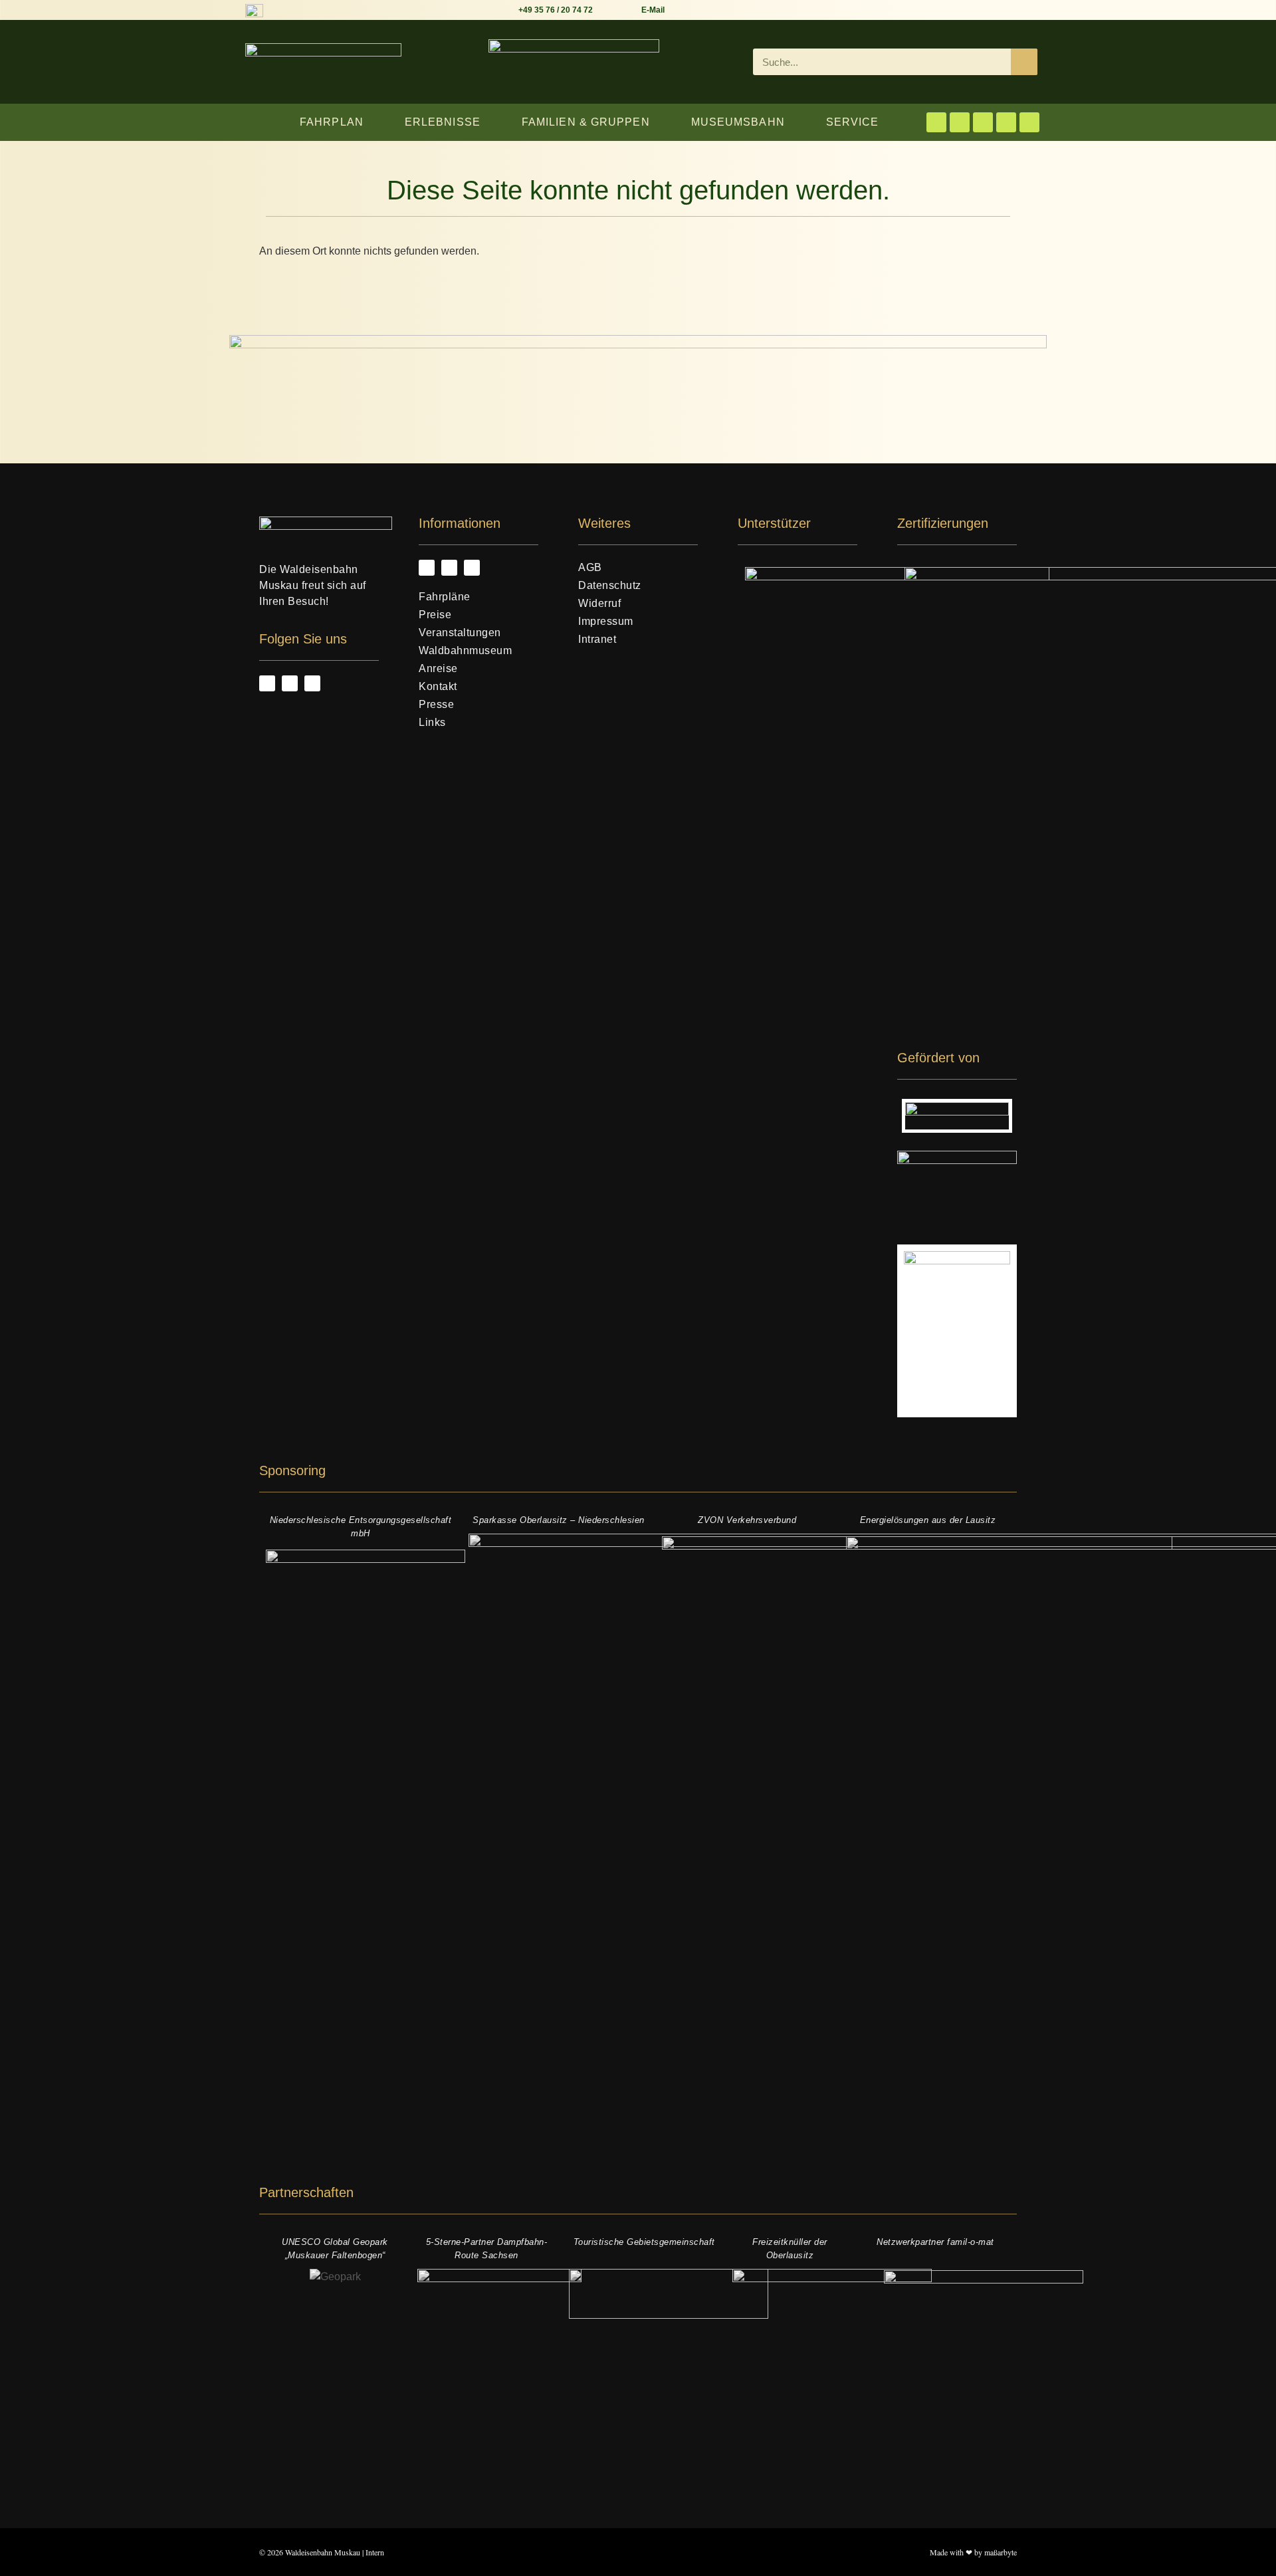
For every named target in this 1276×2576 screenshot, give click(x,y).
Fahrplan (332, 122)
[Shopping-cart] (1006, 122)
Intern (375, 2552)
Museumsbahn (738, 122)
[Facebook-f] (936, 122)
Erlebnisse (443, 122)
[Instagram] (960, 122)
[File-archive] (1029, 122)
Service (853, 122)
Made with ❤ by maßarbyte (973, 2552)
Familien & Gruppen (586, 122)
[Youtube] (983, 122)
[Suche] (1024, 62)
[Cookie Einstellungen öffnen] (29, 2559)
